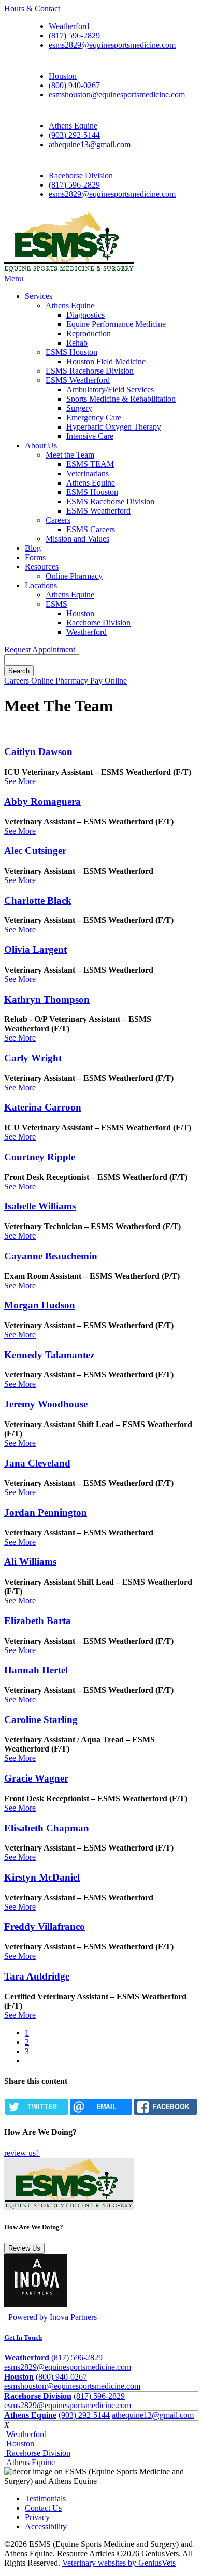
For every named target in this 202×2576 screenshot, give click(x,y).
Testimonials (45, 2499)
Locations (41, 585)
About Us (41, 445)
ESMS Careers (91, 529)
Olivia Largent (35, 950)
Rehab (77, 343)
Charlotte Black (38, 900)
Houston (63, 76)
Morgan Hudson (40, 1305)
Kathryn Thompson (47, 999)
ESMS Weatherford (78, 380)
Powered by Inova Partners (53, 2317)
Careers (58, 520)
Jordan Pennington (46, 1512)
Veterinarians (88, 473)
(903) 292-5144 (74, 135)
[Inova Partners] (36, 2304)
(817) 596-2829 (74, 35)
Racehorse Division (81, 175)
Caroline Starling (41, 1720)
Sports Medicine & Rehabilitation (121, 399)
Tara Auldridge (37, 1976)
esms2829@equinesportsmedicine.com (112, 45)
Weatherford (69, 26)
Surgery (79, 408)
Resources (42, 567)
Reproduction (89, 333)
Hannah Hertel (36, 1670)
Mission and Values (77, 539)
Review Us (24, 2248)
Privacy (37, 2517)
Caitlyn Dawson (38, 752)
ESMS (56, 604)
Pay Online (109, 681)
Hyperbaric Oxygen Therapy (114, 427)
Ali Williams (30, 1562)
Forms (35, 557)
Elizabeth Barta (38, 1621)
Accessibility (46, 2527)
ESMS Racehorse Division (90, 371)
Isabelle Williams (40, 1206)
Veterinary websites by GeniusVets (119, 2563)
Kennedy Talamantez (49, 1355)
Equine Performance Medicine (116, 324)
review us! (22, 2153)
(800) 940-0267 (74, 85)
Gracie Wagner (36, 1778)
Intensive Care (90, 436)
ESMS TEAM (90, 464)
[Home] (69, 269)
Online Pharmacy (74, 576)
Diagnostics (85, 315)
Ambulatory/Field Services (110, 389)
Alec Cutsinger (35, 851)
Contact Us (43, 2508)
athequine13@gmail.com (90, 144)
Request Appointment (40, 650)
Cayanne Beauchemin (51, 1256)
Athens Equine (73, 126)
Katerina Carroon (43, 1107)
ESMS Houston (71, 352)
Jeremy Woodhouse (46, 1404)
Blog (33, 548)
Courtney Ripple (40, 1157)
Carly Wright (33, 1058)
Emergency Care (94, 417)
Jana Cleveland (37, 1463)
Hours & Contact (32, 9)
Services (39, 296)
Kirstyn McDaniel (42, 1877)
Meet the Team (70, 455)
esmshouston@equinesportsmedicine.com (117, 95)
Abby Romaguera (42, 801)
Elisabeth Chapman (47, 1828)
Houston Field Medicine (106, 361)
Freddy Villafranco (45, 1926)
